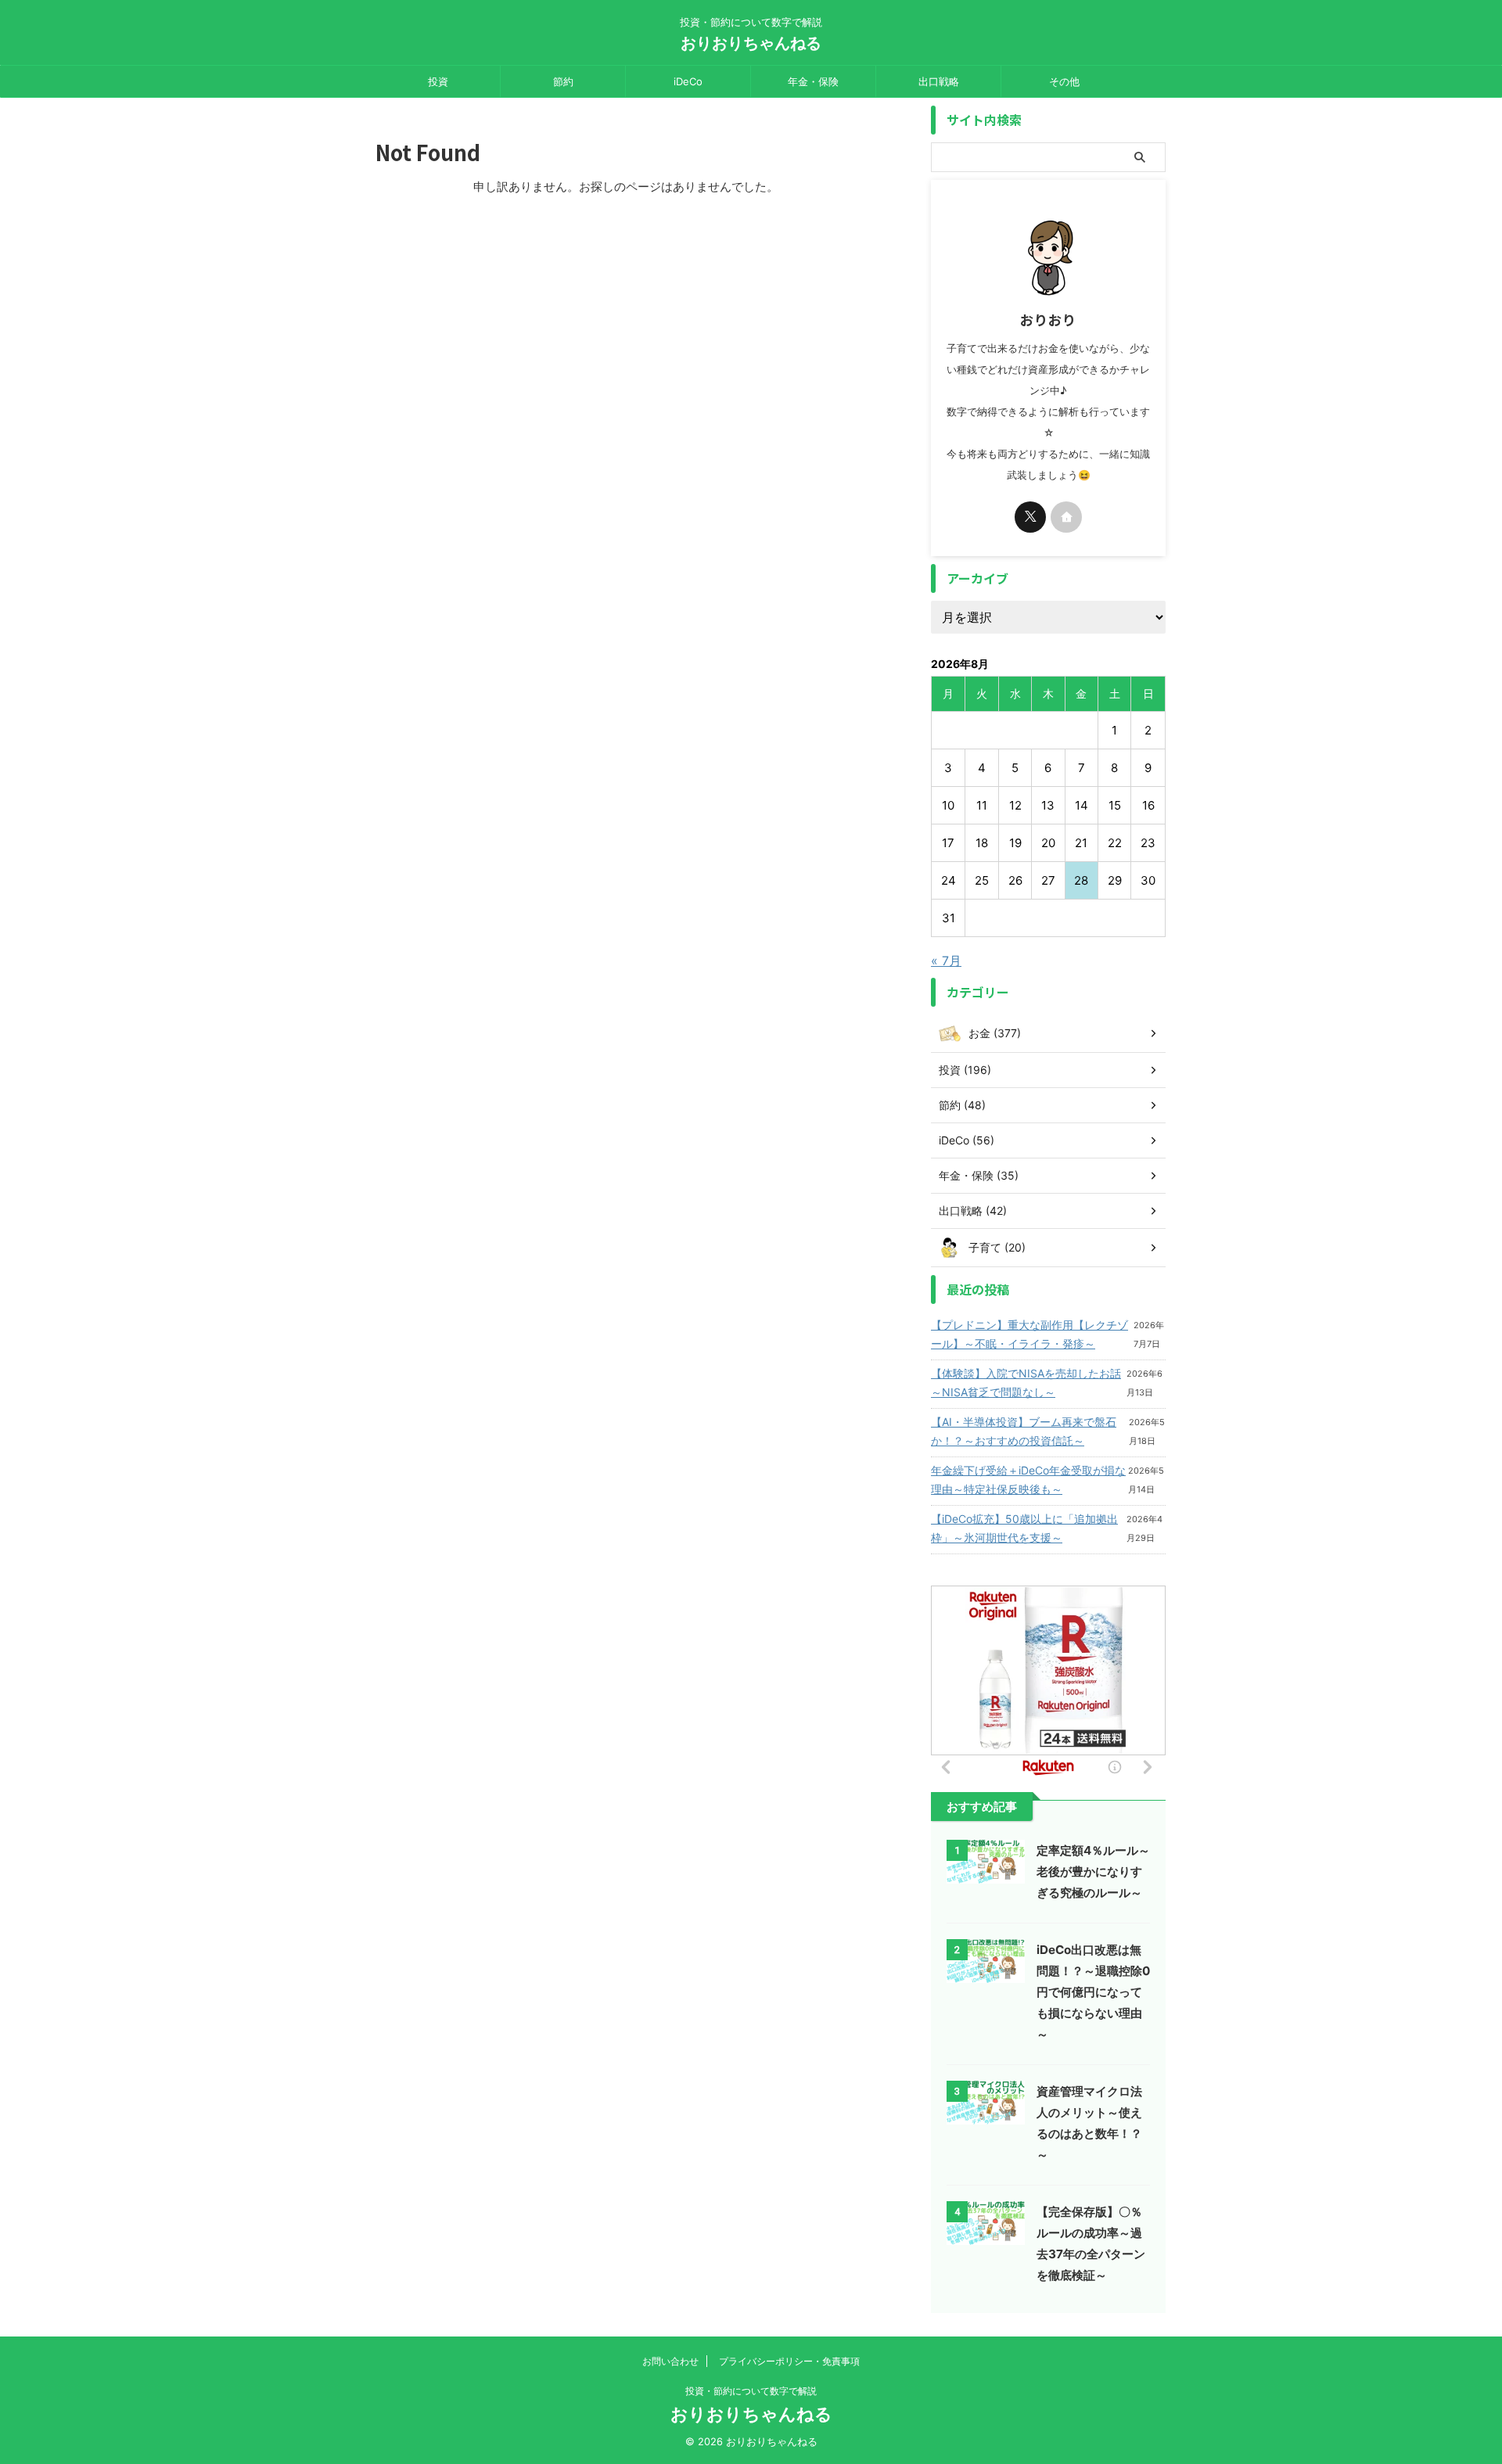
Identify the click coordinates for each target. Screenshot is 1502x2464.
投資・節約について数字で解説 (751, 2391)
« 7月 (946, 961)
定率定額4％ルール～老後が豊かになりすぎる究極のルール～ (1093, 1871)
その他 (1064, 81)
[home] (1066, 517)
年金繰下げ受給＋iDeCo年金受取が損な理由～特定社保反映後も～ (1028, 1480)
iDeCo (688, 81)
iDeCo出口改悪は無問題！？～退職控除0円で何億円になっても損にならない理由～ (1093, 1992)
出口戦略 (939, 81)
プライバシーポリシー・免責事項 (789, 2361)
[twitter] (1030, 517)
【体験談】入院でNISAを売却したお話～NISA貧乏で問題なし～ (1026, 1383)
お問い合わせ (670, 2361)
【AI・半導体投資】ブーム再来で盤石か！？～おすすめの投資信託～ (1024, 1431)
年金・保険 (813, 81)
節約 (563, 81)
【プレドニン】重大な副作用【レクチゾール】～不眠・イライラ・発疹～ (1029, 1334)
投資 (438, 81)
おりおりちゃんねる (751, 43)
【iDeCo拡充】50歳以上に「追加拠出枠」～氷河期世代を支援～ (1024, 1528)
